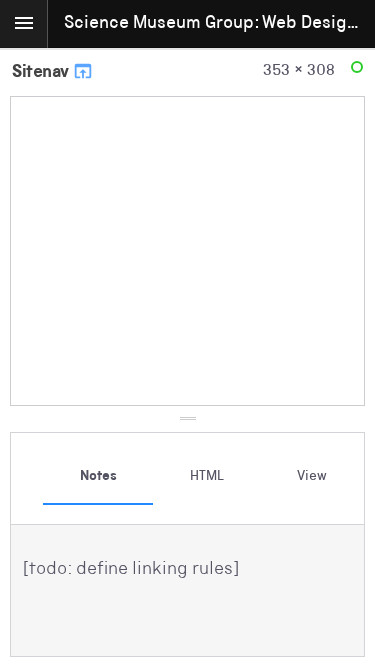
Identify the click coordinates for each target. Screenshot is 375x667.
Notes (98, 477)
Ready (360, 72)
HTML (207, 477)
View (312, 477)
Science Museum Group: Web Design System (219, 24)
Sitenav (42, 73)
